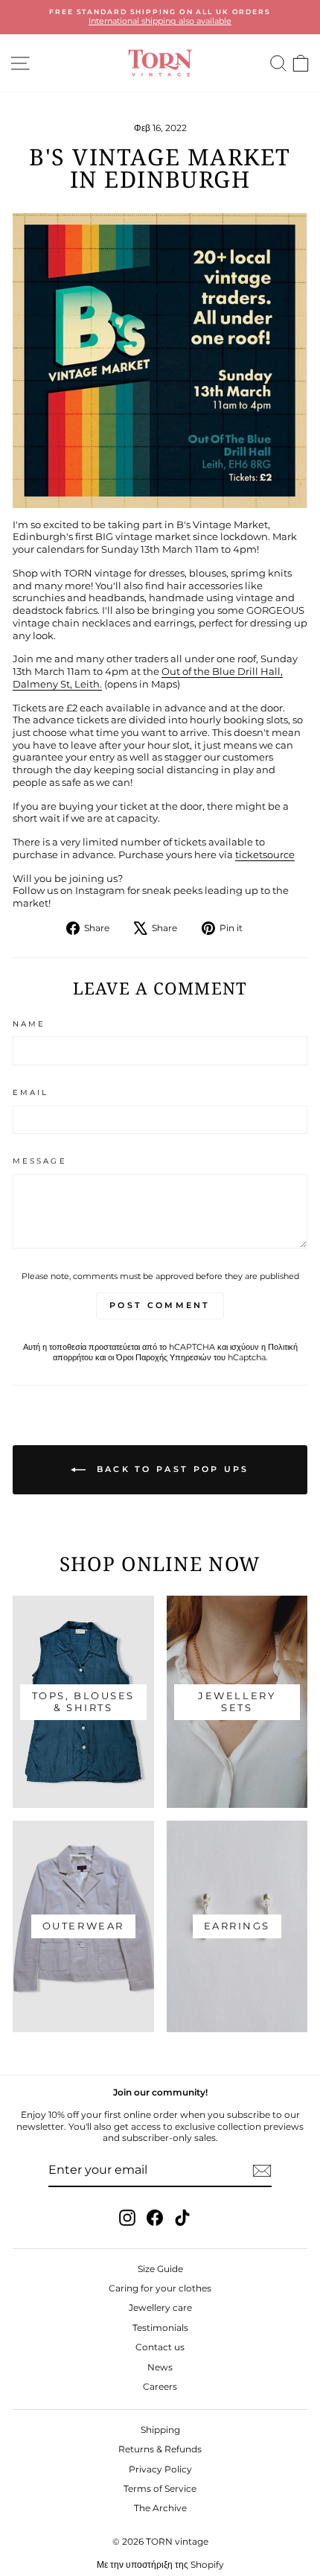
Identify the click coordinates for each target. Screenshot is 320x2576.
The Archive (160, 2508)
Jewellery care (160, 2307)
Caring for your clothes (160, 2288)
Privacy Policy (160, 2469)
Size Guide (160, 2269)
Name (29, 1024)
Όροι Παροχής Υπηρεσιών (164, 1357)
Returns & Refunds (160, 2449)
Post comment (160, 1305)
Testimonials (160, 2328)
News (160, 2367)
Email (31, 1092)
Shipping (160, 2430)
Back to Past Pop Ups (170, 1469)
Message (40, 1161)
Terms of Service (160, 2488)
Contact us (160, 2347)
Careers (160, 2386)
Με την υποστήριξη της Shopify (160, 2564)
